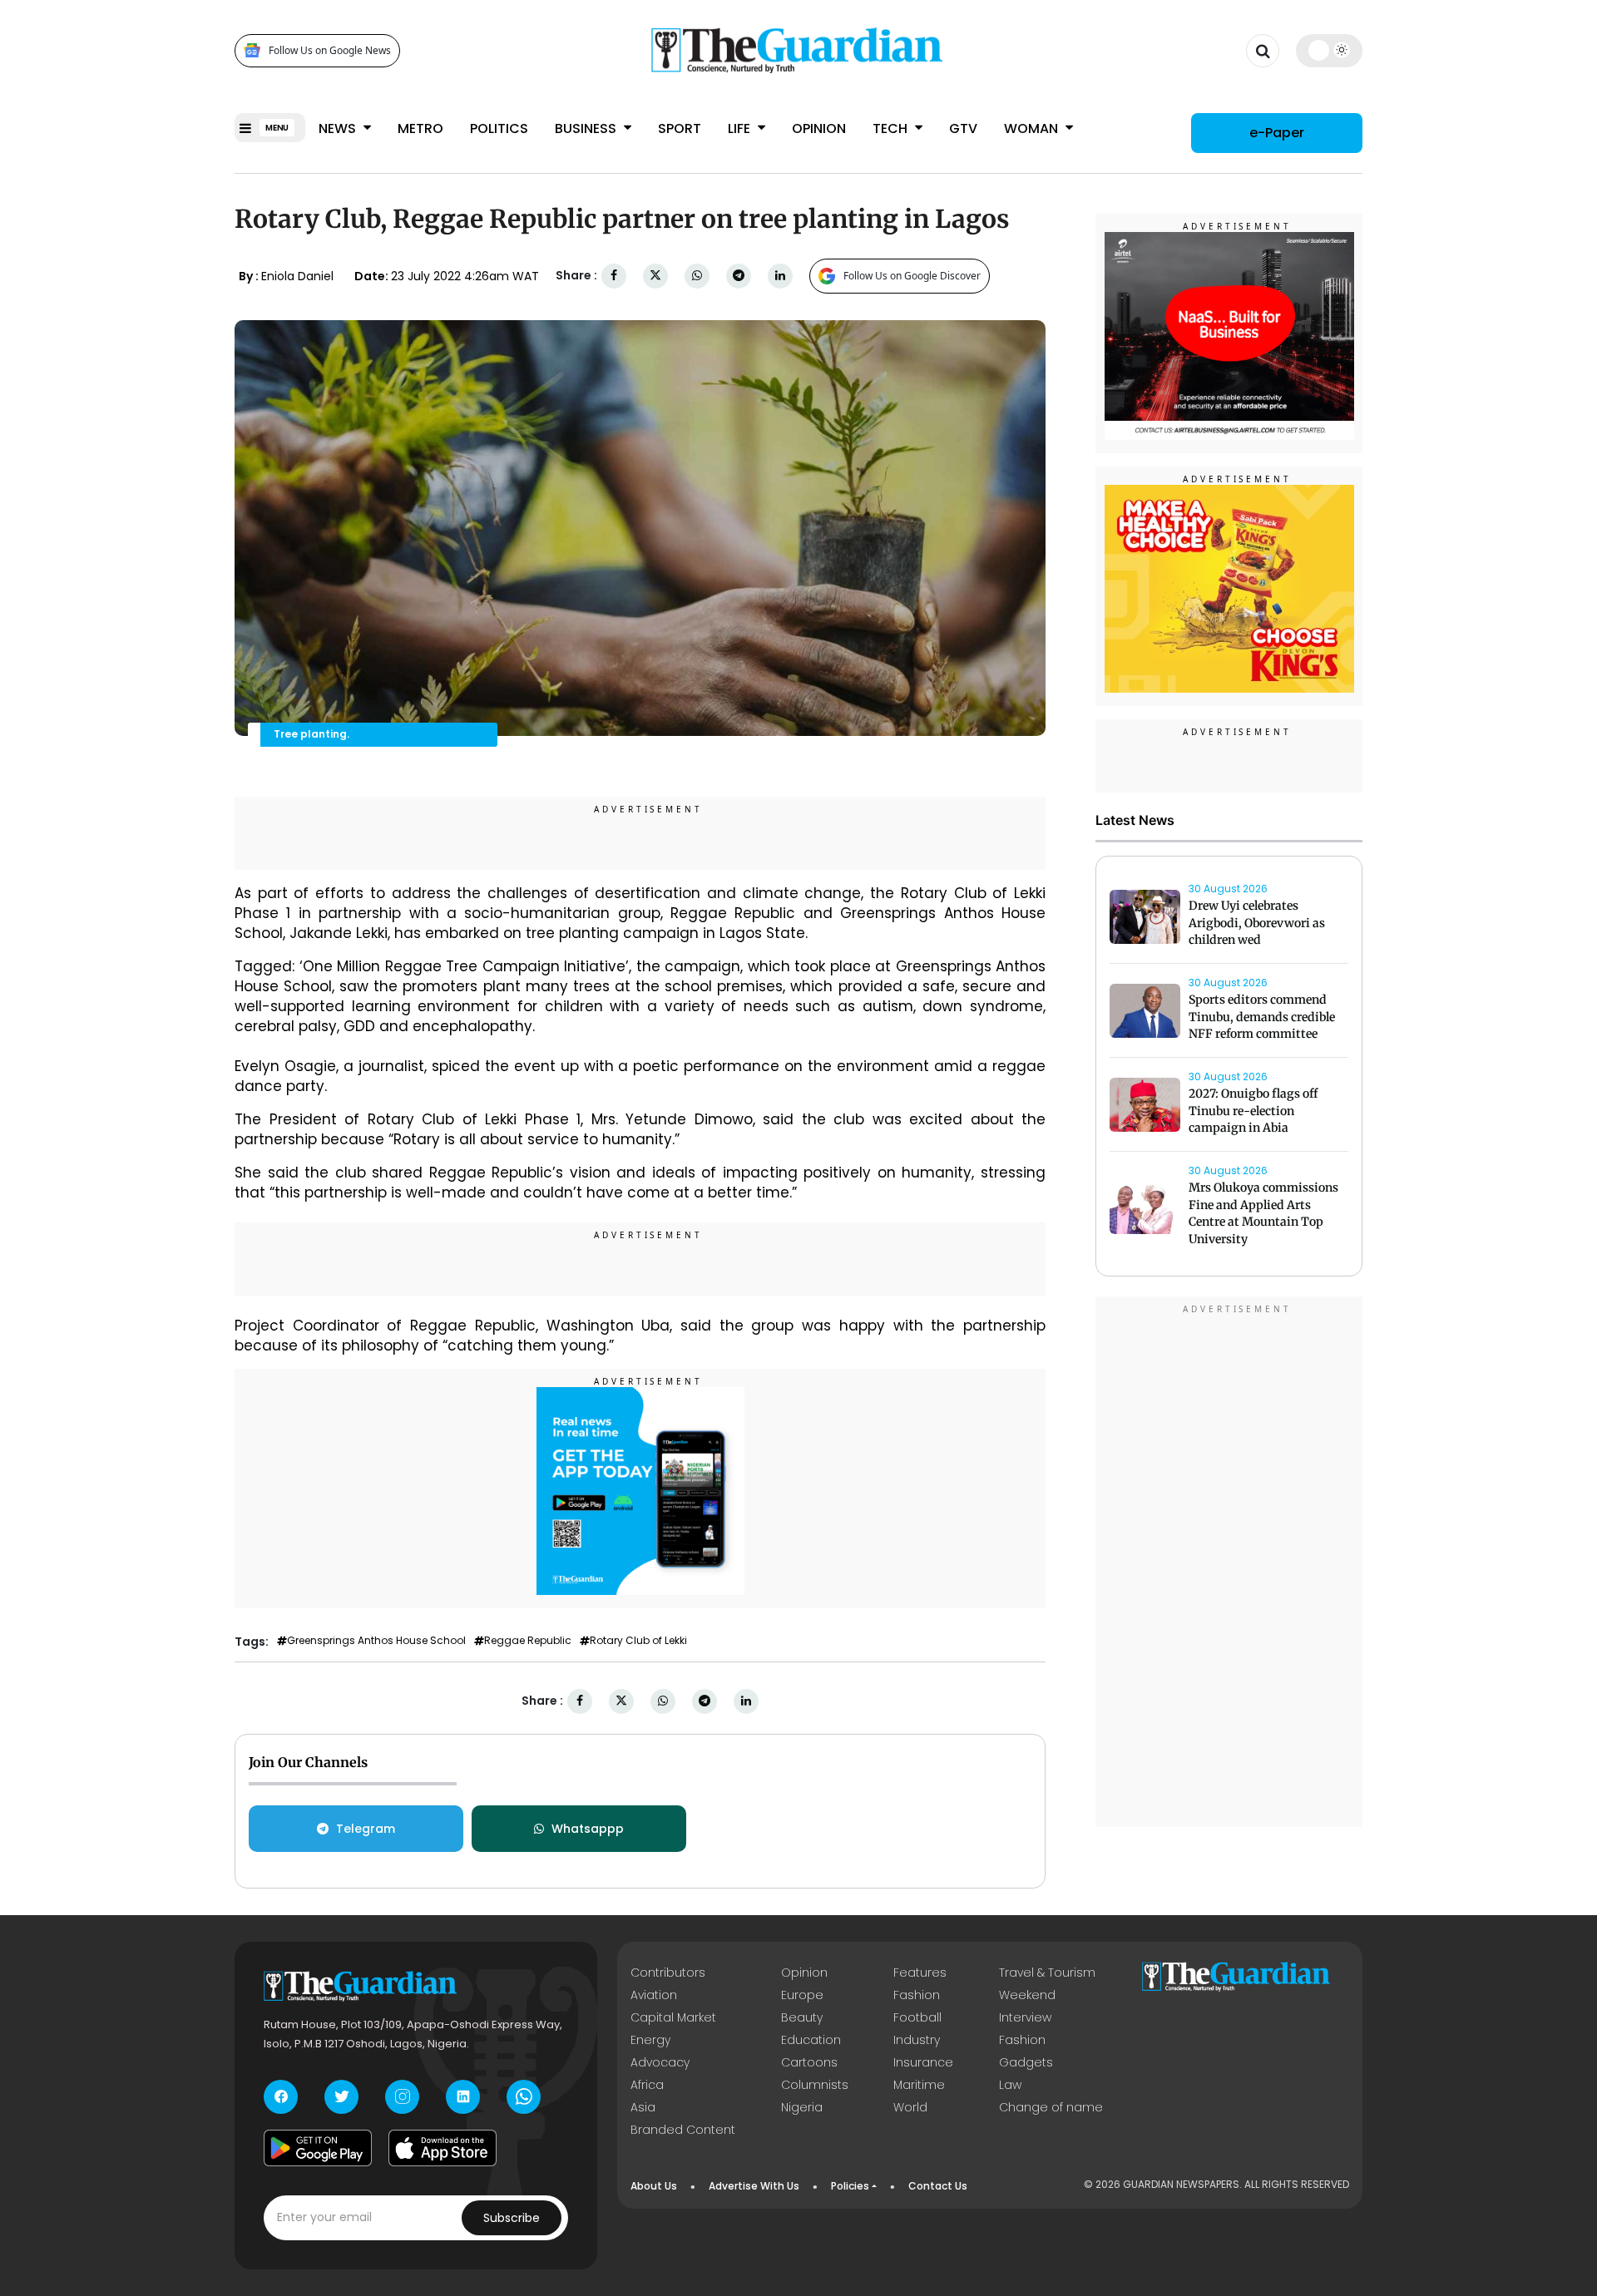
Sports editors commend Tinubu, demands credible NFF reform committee (1262, 1017)
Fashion (917, 1995)
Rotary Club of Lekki (638, 1641)
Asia (643, 2107)
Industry (917, 2040)
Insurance (923, 2062)
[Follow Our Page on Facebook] (281, 2097)
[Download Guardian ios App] (443, 2148)
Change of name (1051, 2107)
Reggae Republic (528, 1641)
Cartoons (809, 2062)
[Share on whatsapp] (697, 276)
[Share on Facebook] (614, 276)
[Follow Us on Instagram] (402, 2097)
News (339, 128)
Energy (650, 2040)
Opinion (819, 128)
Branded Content (683, 2130)
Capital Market (673, 2017)
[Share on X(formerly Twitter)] (655, 276)
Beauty (802, 2017)
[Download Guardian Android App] (318, 2148)
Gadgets (1026, 2062)
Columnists (815, 2085)
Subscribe (512, 2218)
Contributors (668, 1973)
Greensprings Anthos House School (376, 1641)
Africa (647, 2085)
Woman (1033, 128)
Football (917, 2017)
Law (1010, 2085)
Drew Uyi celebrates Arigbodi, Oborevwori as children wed (1257, 923)
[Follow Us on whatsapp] (524, 2097)
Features (920, 1973)
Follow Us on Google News (330, 50)
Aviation (654, 1995)
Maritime (919, 2085)
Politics (499, 128)
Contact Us (938, 2186)
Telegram (366, 1829)
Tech (892, 128)
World (910, 2107)
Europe (802, 1995)
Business (587, 128)
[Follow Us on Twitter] (341, 2097)
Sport (680, 128)
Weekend (1027, 1995)
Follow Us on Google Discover (912, 276)
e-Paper (1277, 133)
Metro (420, 128)
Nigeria (802, 2107)
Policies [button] (850, 2186)
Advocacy (660, 2062)
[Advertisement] (1229, 1564)
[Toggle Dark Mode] (1330, 50)
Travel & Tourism (1047, 1973)
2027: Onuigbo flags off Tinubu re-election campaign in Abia (1253, 1111)
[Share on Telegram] (739, 276)
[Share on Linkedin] (780, 276)
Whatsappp (588, 1829)
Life (741, 128)
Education (811, 2040)
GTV (963, 128)
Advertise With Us (754, 2186)
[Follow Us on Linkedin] (463, 2097)
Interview (1025, 2017)
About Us (654, 2186)
